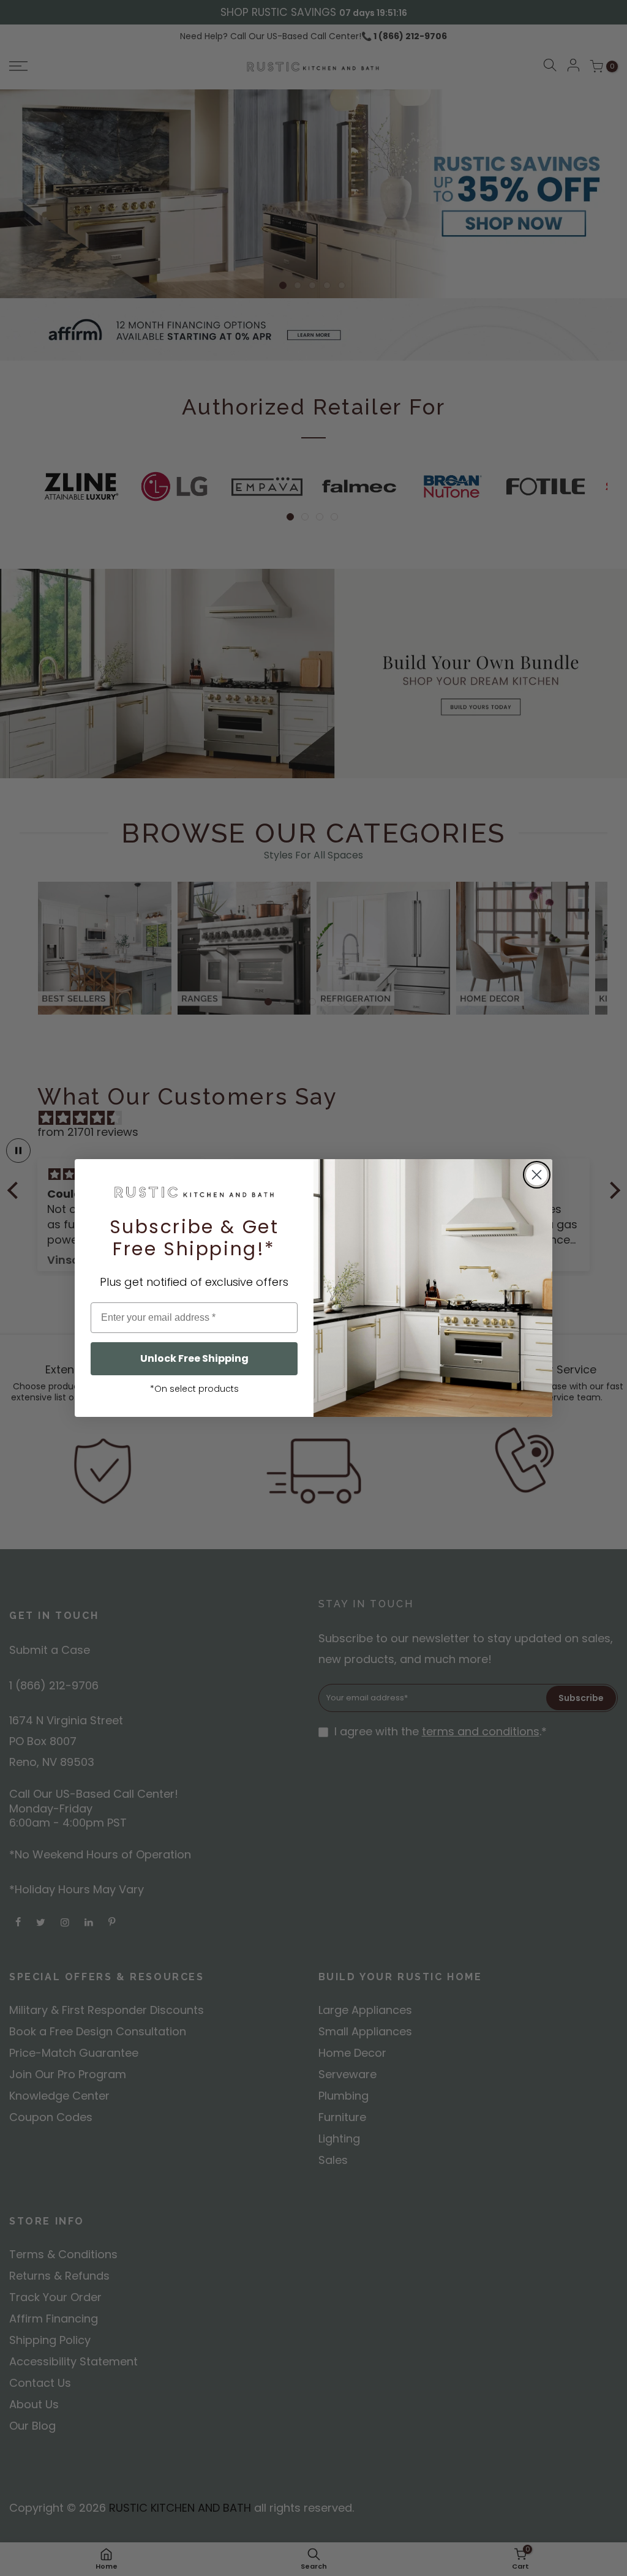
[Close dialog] (537, 1175)
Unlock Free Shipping (194, 1358)
